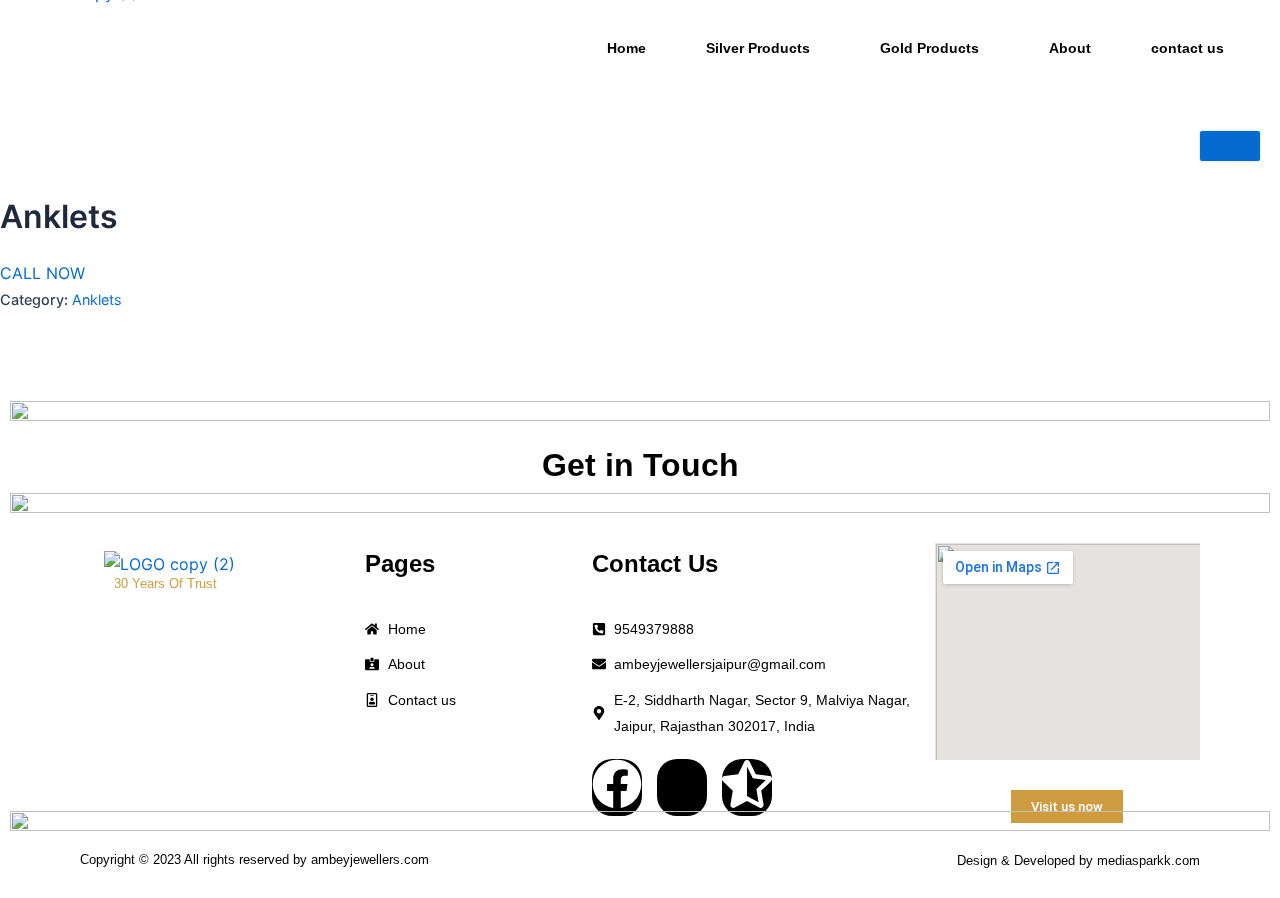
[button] (763, 48)
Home (626, 48)
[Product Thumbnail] (1230, 146)
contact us (1187, 48)
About (1070, 48)
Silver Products (758, 48)
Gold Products (929, 48)
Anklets (97, 299)
